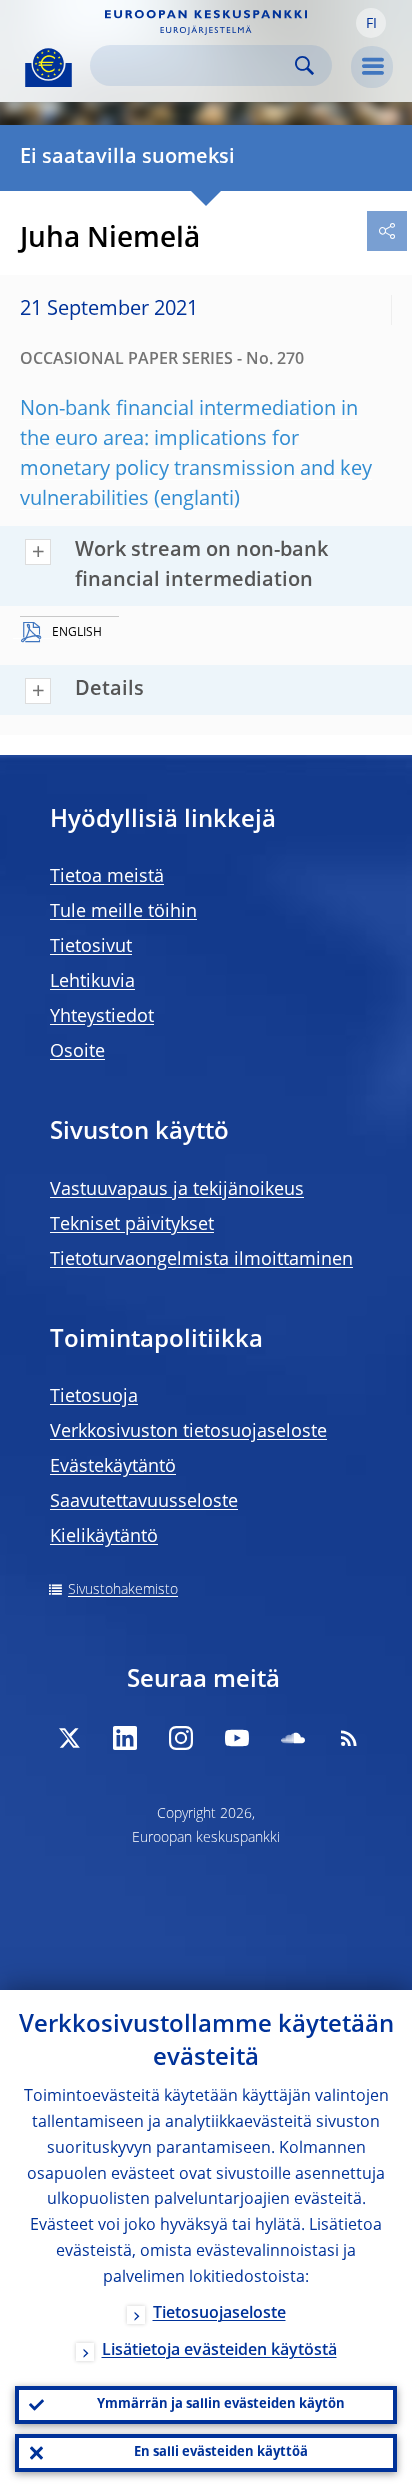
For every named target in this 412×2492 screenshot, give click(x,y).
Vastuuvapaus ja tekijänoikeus (177, 1190)
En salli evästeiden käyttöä (221, 2452)
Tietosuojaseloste (219, 2314)
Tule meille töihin (123, 912)
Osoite (77, 1052)
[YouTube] (237, 1738)
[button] (371, 23)
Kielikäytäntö (104, 1537)
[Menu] (372, 67)
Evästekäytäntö (113, 1467)
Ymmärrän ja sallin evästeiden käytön (221, 2404)
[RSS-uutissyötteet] (349, 1738)
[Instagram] (181, 1738)
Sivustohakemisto (123, 1590)
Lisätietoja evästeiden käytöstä (219, 2351)
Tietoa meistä (107, 877)
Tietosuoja (94, 1397)
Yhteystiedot (102, 1017)
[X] (69, 1738)
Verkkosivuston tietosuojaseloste (188, 1432)
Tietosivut (91, 947)
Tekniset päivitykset (132, 1225)
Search (304, 65)
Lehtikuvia (92, 982)
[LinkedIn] (125, 1738)
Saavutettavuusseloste (144, 1502)
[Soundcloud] (293, 1738)
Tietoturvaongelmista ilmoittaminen (201, 1260)
